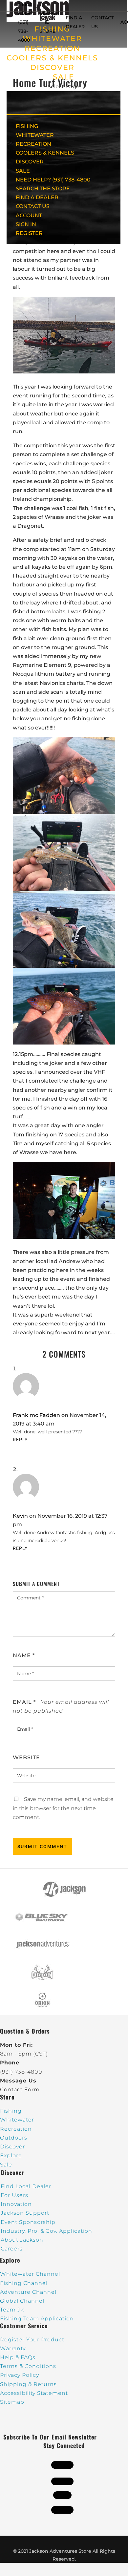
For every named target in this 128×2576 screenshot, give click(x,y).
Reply (20, 1440)
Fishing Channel (24, 2283)
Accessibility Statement (34, 2393)
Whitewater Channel (30, 2274)
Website (26, 1757)
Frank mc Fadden (36, 1415)
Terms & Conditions (28, 2366)
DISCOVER (52, 67)
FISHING (27, 126)
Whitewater (17, 2120)
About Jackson (22, 2240)
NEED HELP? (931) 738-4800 (26, 22)
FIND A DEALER (37, 197)
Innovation (16, 2204)
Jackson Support (25, 2213)
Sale (6, 2165)
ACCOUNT (29, 215)
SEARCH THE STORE (43, 189)
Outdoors (14, 2138)
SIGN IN (26, 224)
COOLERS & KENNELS (52, 58)
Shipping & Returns (28, 2384)
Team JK (12, 2310)
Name (24, 1655)
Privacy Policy (20, 2375)
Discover (12, 2147)
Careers (12, 2249)
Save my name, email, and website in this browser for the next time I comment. (63, 1808)
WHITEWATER (35, 135)
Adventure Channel (28, 2292)
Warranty (13, 2348)
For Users (14, 2195)
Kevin (20, 1516)
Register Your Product (32, 2340)
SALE (64, 77)
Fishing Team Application (37, 2319)
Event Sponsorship (28, 2222)
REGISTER (29, 233)
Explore (11, 2155)
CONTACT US (33, 206)
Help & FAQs (18, 2357)
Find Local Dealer (26, 2186)
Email (24, 1702)
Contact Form (20, 2090)
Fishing (11, 2111)
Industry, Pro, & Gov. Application (46, 2231)
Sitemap (12, 2402)
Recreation (16, 2129)
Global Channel (22, 2301)
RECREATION (52, 48)
